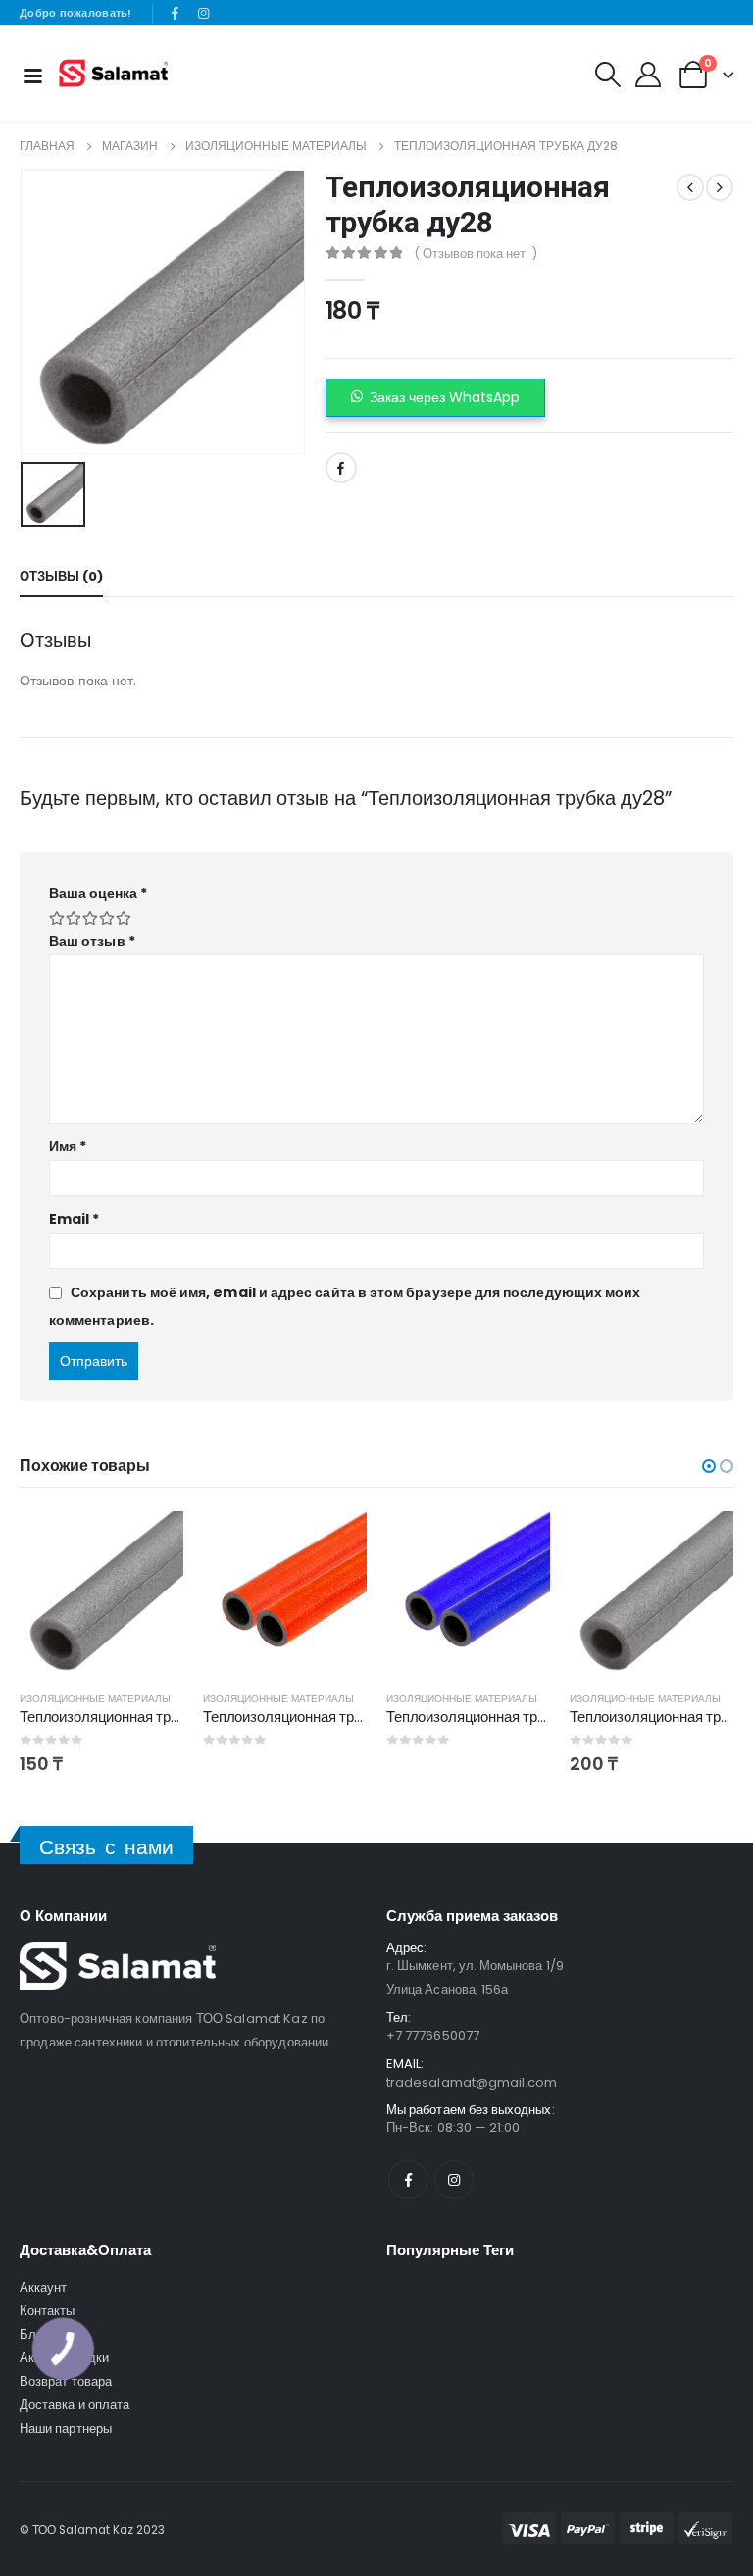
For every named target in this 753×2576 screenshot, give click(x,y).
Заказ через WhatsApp (445, 397)
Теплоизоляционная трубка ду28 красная (340, 1717)
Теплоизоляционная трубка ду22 (128, 1717)
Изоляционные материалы (95, 1699)
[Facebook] (176, 14)
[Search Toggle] (607, 75)
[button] (435, 398)
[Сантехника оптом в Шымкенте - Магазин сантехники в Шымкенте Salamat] (113, 74)
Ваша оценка (98, 893)
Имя (68, 1146)
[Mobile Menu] (32, 75)
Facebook (341, 468)
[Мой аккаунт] (648, 75)
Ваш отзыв (92, 941)
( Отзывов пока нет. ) (476, 253)
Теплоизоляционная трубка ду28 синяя (517, 1717)
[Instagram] (203, 14)
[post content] (101, 1593)
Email (75, 1219)
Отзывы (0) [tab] (61, 576)
